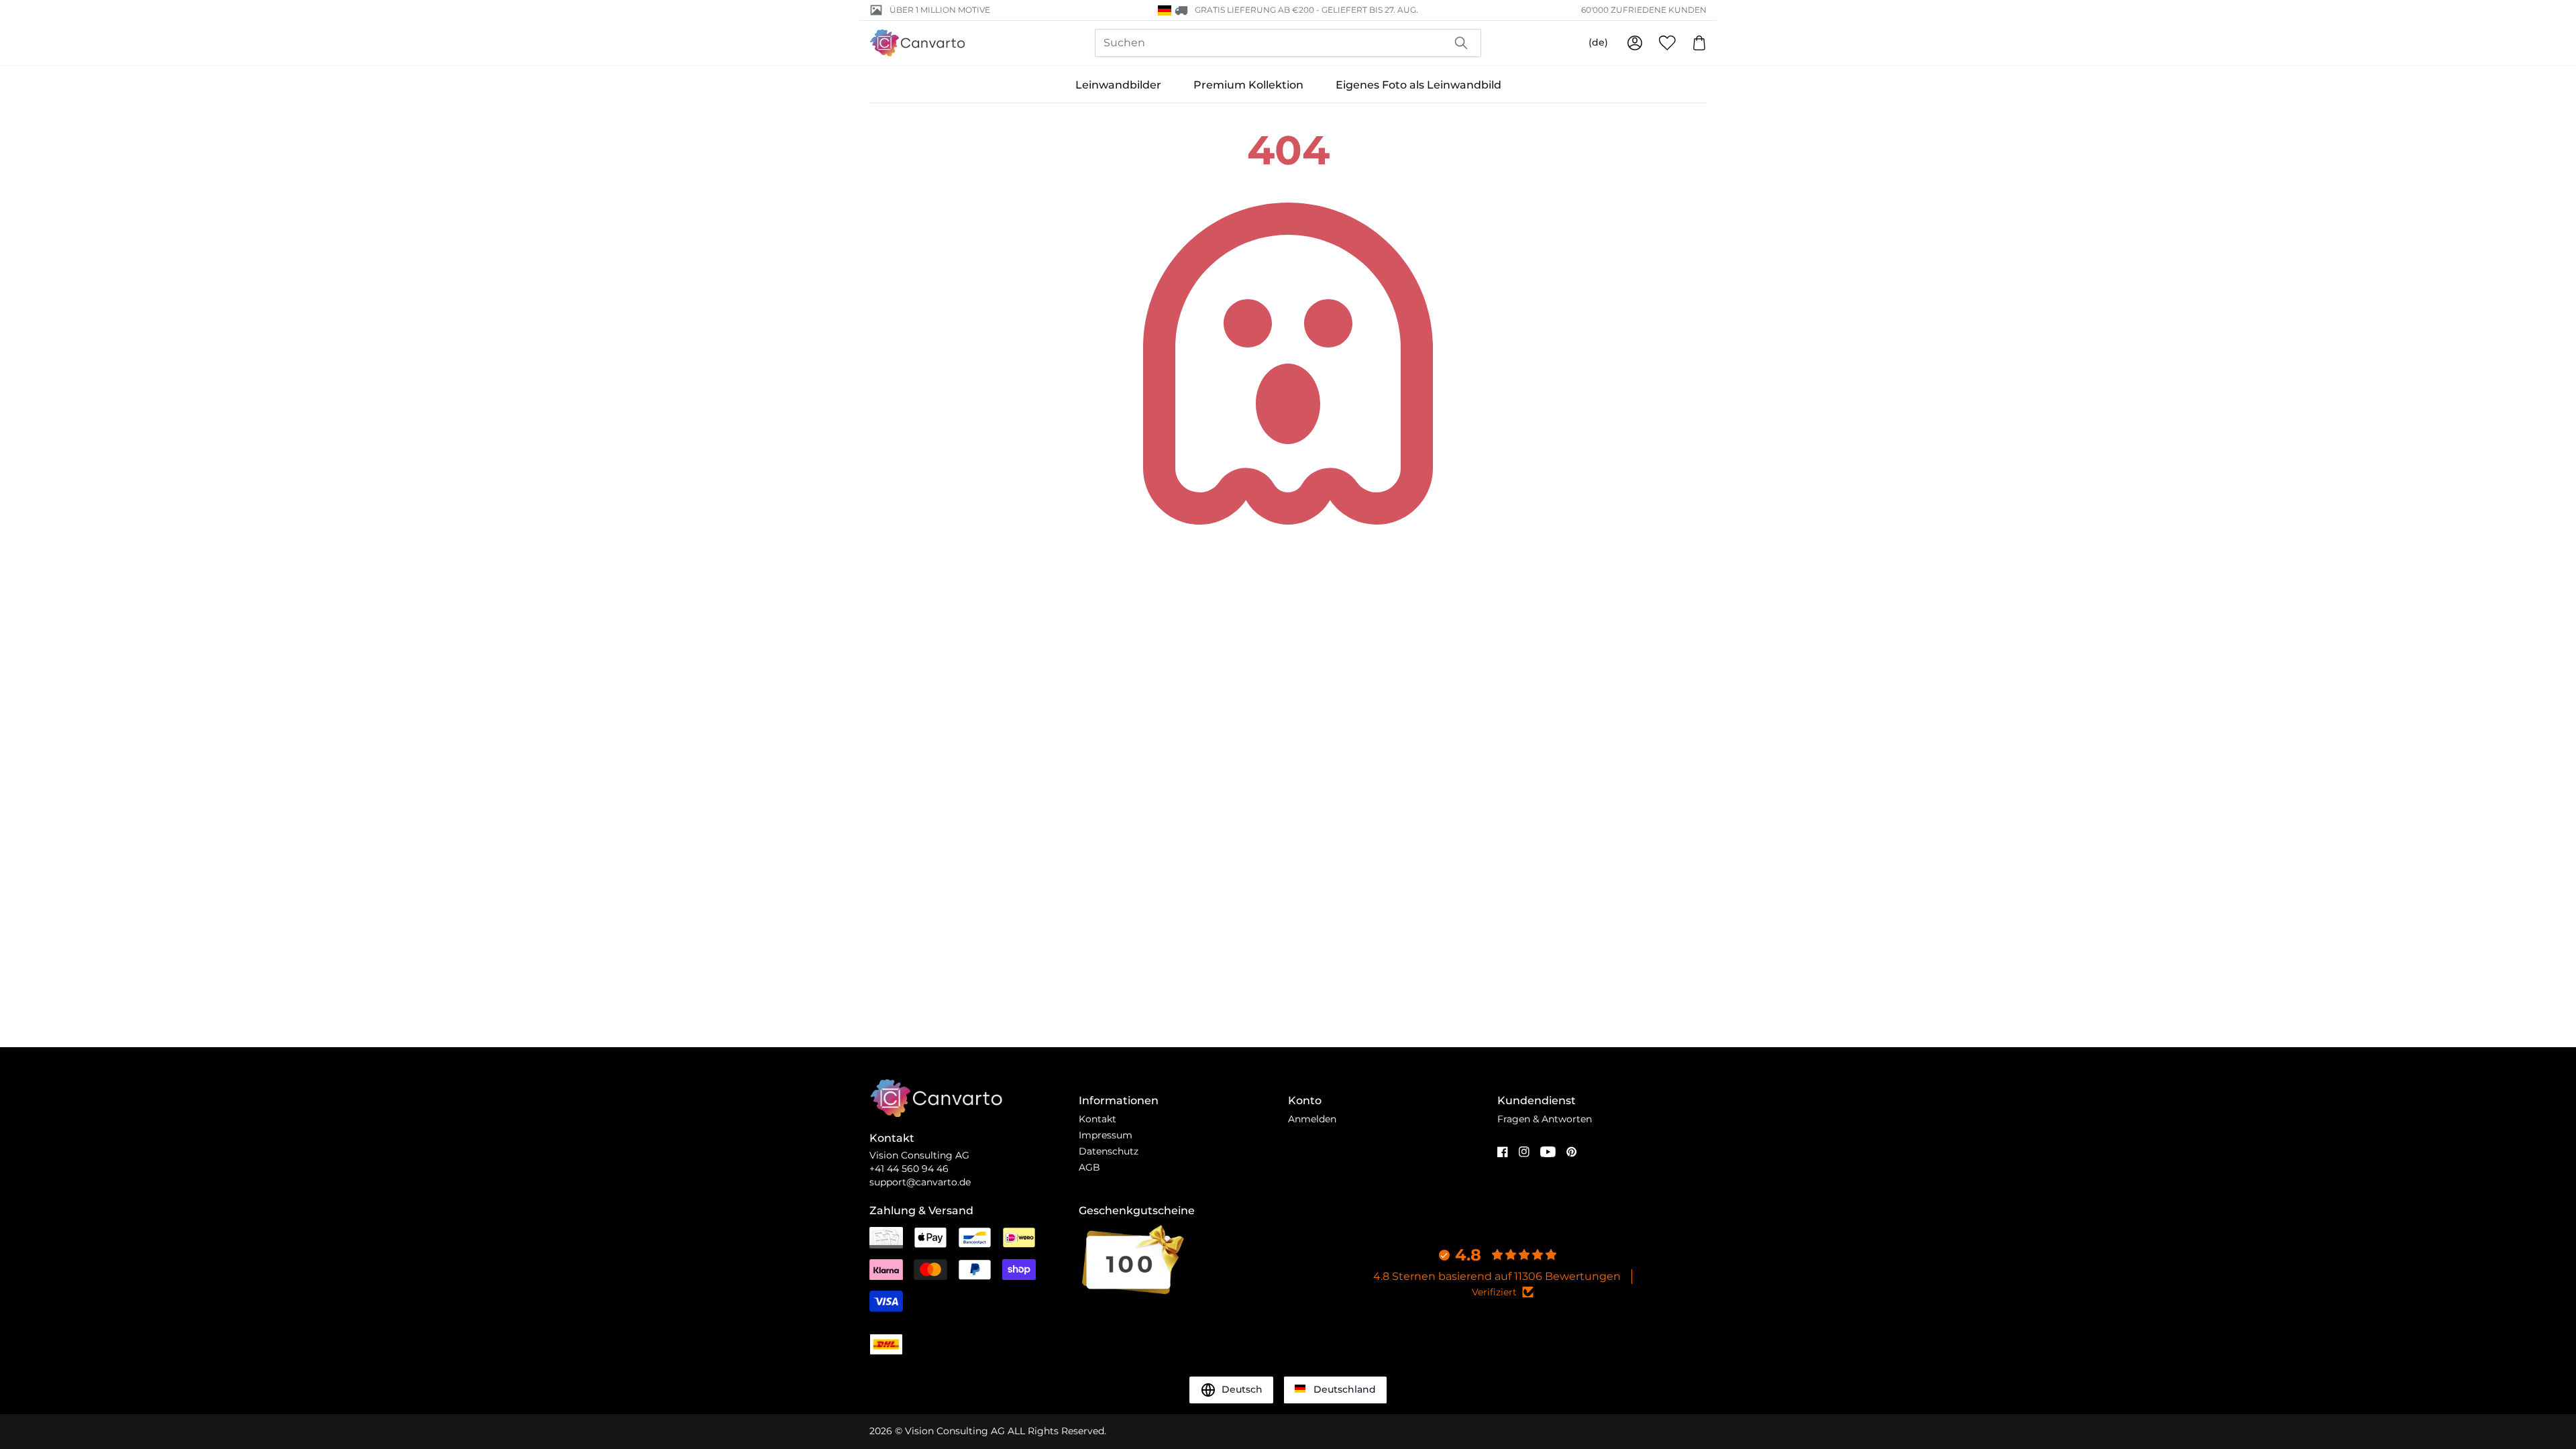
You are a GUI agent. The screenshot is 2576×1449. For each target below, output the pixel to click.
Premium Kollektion (1248, 85)
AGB (1089, 1167)
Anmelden (1312, 1119)
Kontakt (1097, 1119)
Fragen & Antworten (1545, 1119)
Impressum (1106, 1135)
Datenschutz (1109, 1151)
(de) (1598, 42)
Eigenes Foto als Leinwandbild (1418, 85)
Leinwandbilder (1118, 85)
